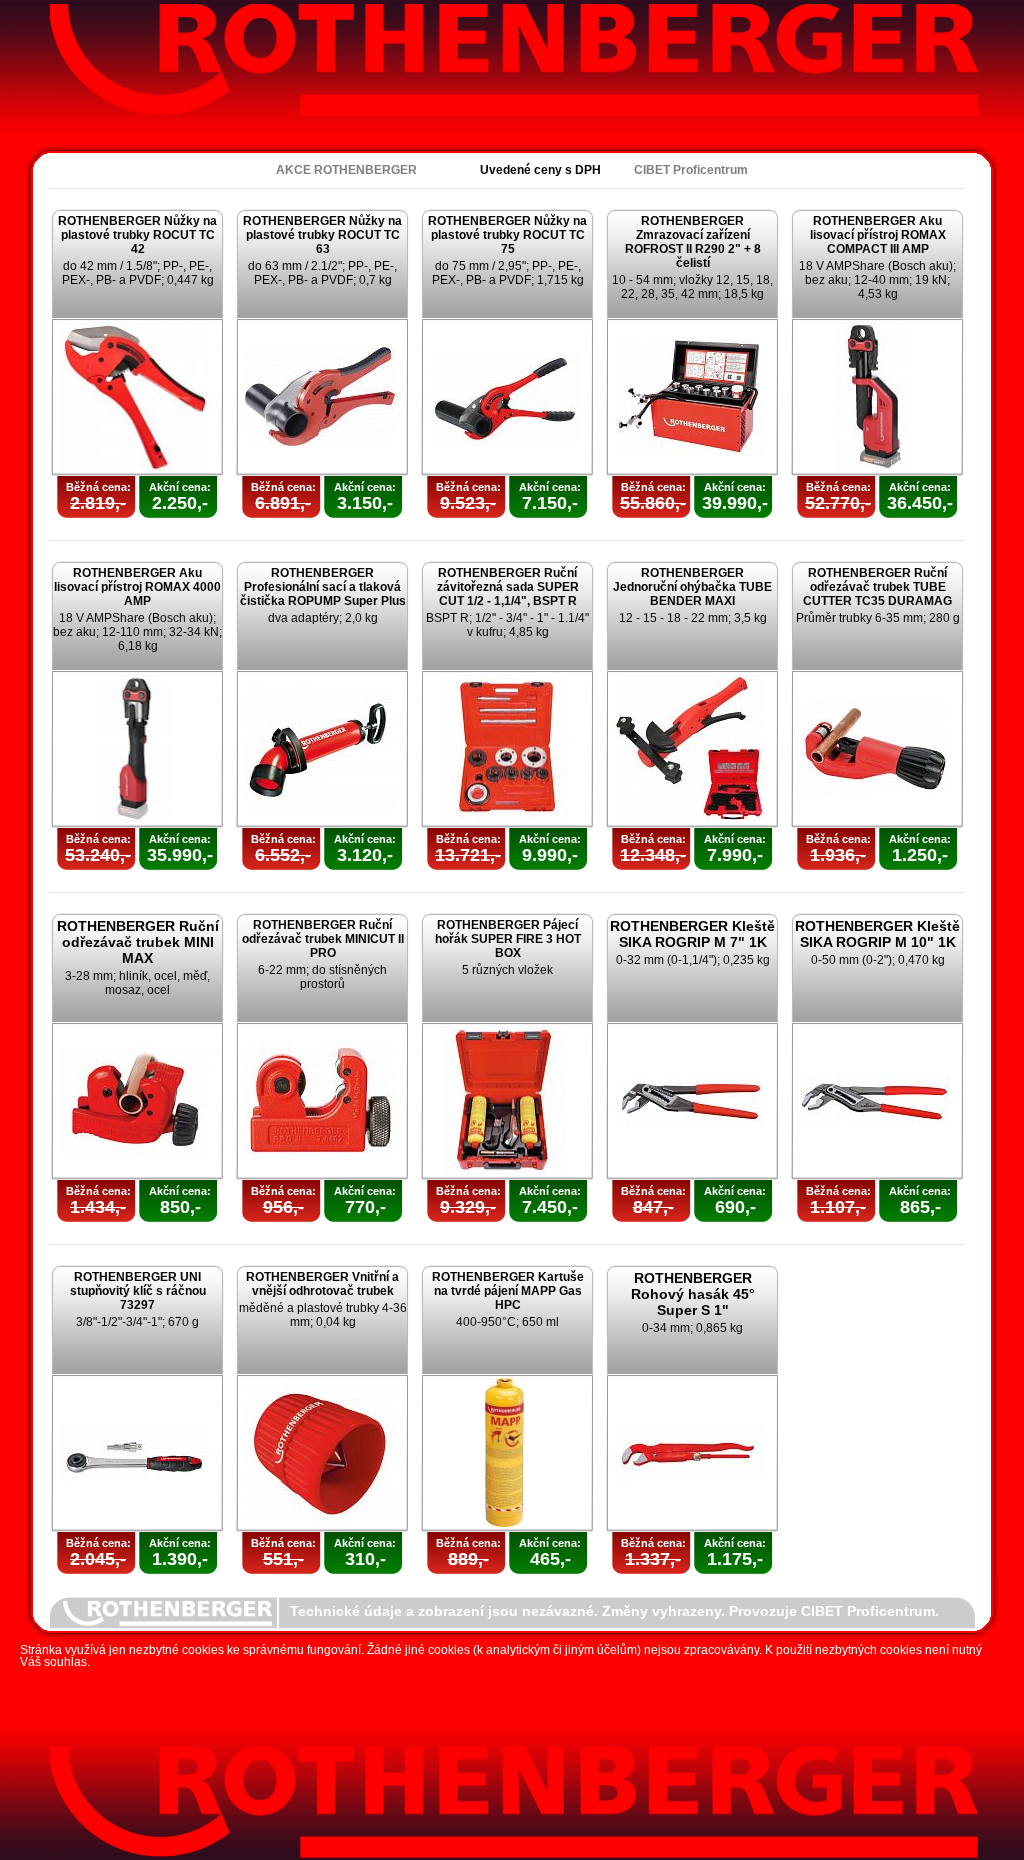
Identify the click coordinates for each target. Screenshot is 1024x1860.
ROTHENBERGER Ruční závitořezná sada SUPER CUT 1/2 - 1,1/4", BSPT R (508, 587)
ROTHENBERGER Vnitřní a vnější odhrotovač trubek (322, 1284)
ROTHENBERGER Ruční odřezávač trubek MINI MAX (138, 942)
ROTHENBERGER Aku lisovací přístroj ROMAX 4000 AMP (137, 587)
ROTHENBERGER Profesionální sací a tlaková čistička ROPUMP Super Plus (323, 587)
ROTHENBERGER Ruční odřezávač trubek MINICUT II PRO (323, 939)
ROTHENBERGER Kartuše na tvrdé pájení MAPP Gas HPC (508, 1291)
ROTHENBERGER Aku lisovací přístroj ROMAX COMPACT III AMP (878, 235)
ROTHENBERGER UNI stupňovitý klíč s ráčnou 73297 (138, 1291)
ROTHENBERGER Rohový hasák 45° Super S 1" (693, 1294)
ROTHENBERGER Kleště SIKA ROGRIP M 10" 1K (877, 934)
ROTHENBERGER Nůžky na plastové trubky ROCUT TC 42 (137, 235)
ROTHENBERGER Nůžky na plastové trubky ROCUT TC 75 (507, 235)
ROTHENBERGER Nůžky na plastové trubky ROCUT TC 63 (322, 235)
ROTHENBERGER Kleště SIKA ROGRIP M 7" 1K (692, 934)
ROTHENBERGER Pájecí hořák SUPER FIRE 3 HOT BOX (508, 939)
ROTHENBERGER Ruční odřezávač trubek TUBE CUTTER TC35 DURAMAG (877, 587)
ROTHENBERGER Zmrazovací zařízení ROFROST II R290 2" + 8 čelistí (693, 242)
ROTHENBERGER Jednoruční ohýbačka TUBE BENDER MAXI (692, 587)
